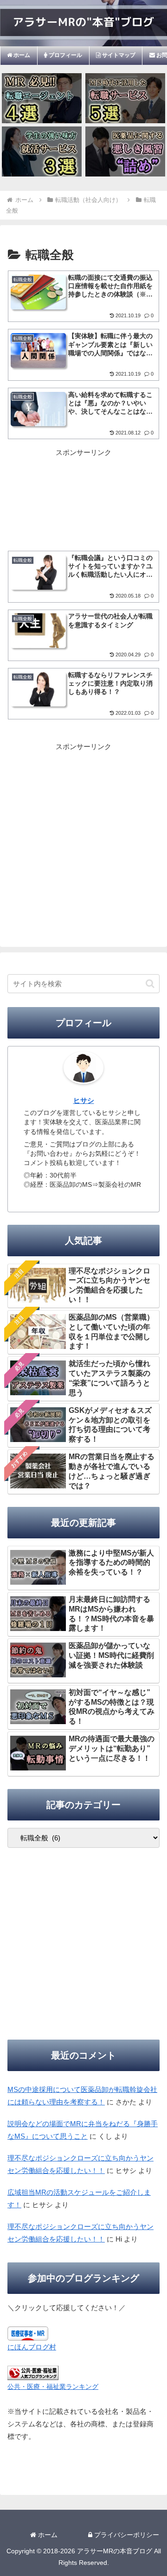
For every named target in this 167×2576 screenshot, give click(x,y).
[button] (150, 984)
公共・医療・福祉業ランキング (53, 2387)
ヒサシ (84, 1101)
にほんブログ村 (32, 2347)
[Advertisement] (83, 489)
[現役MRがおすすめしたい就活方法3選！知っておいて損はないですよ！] (42, 151)
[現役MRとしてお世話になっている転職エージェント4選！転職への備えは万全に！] (42, 98)
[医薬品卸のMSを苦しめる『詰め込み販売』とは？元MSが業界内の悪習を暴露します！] (125, 151)
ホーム (47, 2535)
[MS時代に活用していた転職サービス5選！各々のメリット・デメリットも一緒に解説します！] (125, 98)
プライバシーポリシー (126, 2535)
